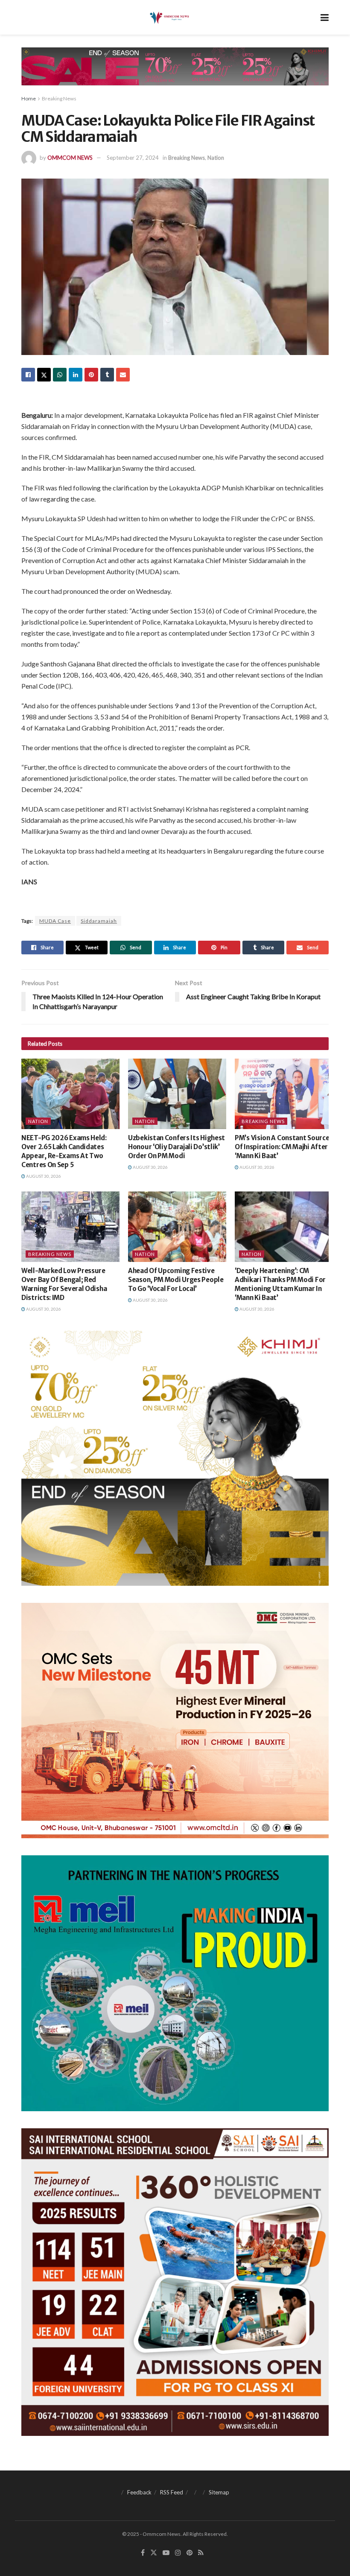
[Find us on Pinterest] (190, 2553)
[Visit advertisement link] (175, 73)
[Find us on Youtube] (166, 2553)
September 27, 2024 (133, 158)
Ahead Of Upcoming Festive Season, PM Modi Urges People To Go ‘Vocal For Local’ (176, 1280)
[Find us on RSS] (201, 2553)
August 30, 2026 (43, 1176)
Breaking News (59, 98)
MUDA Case (55, 921)
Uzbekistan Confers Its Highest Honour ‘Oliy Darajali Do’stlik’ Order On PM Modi (176, 1147)
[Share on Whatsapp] (60, 375)
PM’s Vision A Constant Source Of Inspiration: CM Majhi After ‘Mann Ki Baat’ (282, 1147)
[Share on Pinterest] (91, 375)
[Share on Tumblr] (107, 375)
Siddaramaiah (99, 921)
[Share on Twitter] (44, 375)
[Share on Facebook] (28, 375)
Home (29, 98)
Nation (216, 158)
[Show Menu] (325, 17)
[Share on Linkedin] (76, 375)
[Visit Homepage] (169, 18)
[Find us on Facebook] (143, 2553)
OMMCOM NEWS (70, 158)
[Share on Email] (123, 375)
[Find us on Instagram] (178, 2553)
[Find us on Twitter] (154, 2553)
